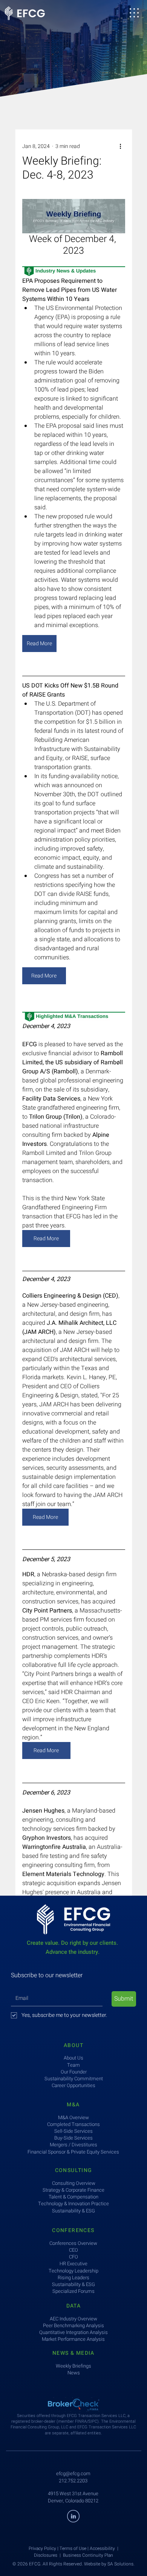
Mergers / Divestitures (73, 2145)
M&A (73, 2105)
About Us (73, 2058)
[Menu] (134, 13)
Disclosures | (48, 2555)
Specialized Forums (73, 2291)
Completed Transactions (73, 2124)
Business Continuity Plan (88, 2555)
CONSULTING (74, 2170)
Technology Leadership (73, 2271)
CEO (73, 2250)
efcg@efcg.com (73, 2473)
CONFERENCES (73, 2230)
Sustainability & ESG (73, 2284)
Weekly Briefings (73, 2366)
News (74, 2373)
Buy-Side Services (73, 2138)
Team (73, 2065)
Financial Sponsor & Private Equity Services (73, 2152)
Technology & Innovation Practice (73, 2204)
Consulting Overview (74, 2183)
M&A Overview (73, 2117)
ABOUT (73, 2045)
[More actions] (121, 146)
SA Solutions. (121, 2564)
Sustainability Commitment (74, 2079)
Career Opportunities (73, 2085)
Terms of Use (73, 2548)
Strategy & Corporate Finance (73, 2190)
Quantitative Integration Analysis (73, 2332)
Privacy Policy (42, 2548)
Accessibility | (104, 2548)
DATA (74, 2306)
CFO (73, 2257)
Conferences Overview (73, 2243)
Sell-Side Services (73, 2131)
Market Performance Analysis (73, 2339)
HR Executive (73, 2264)
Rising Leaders (73, 2278)
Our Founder (74, 2072)
